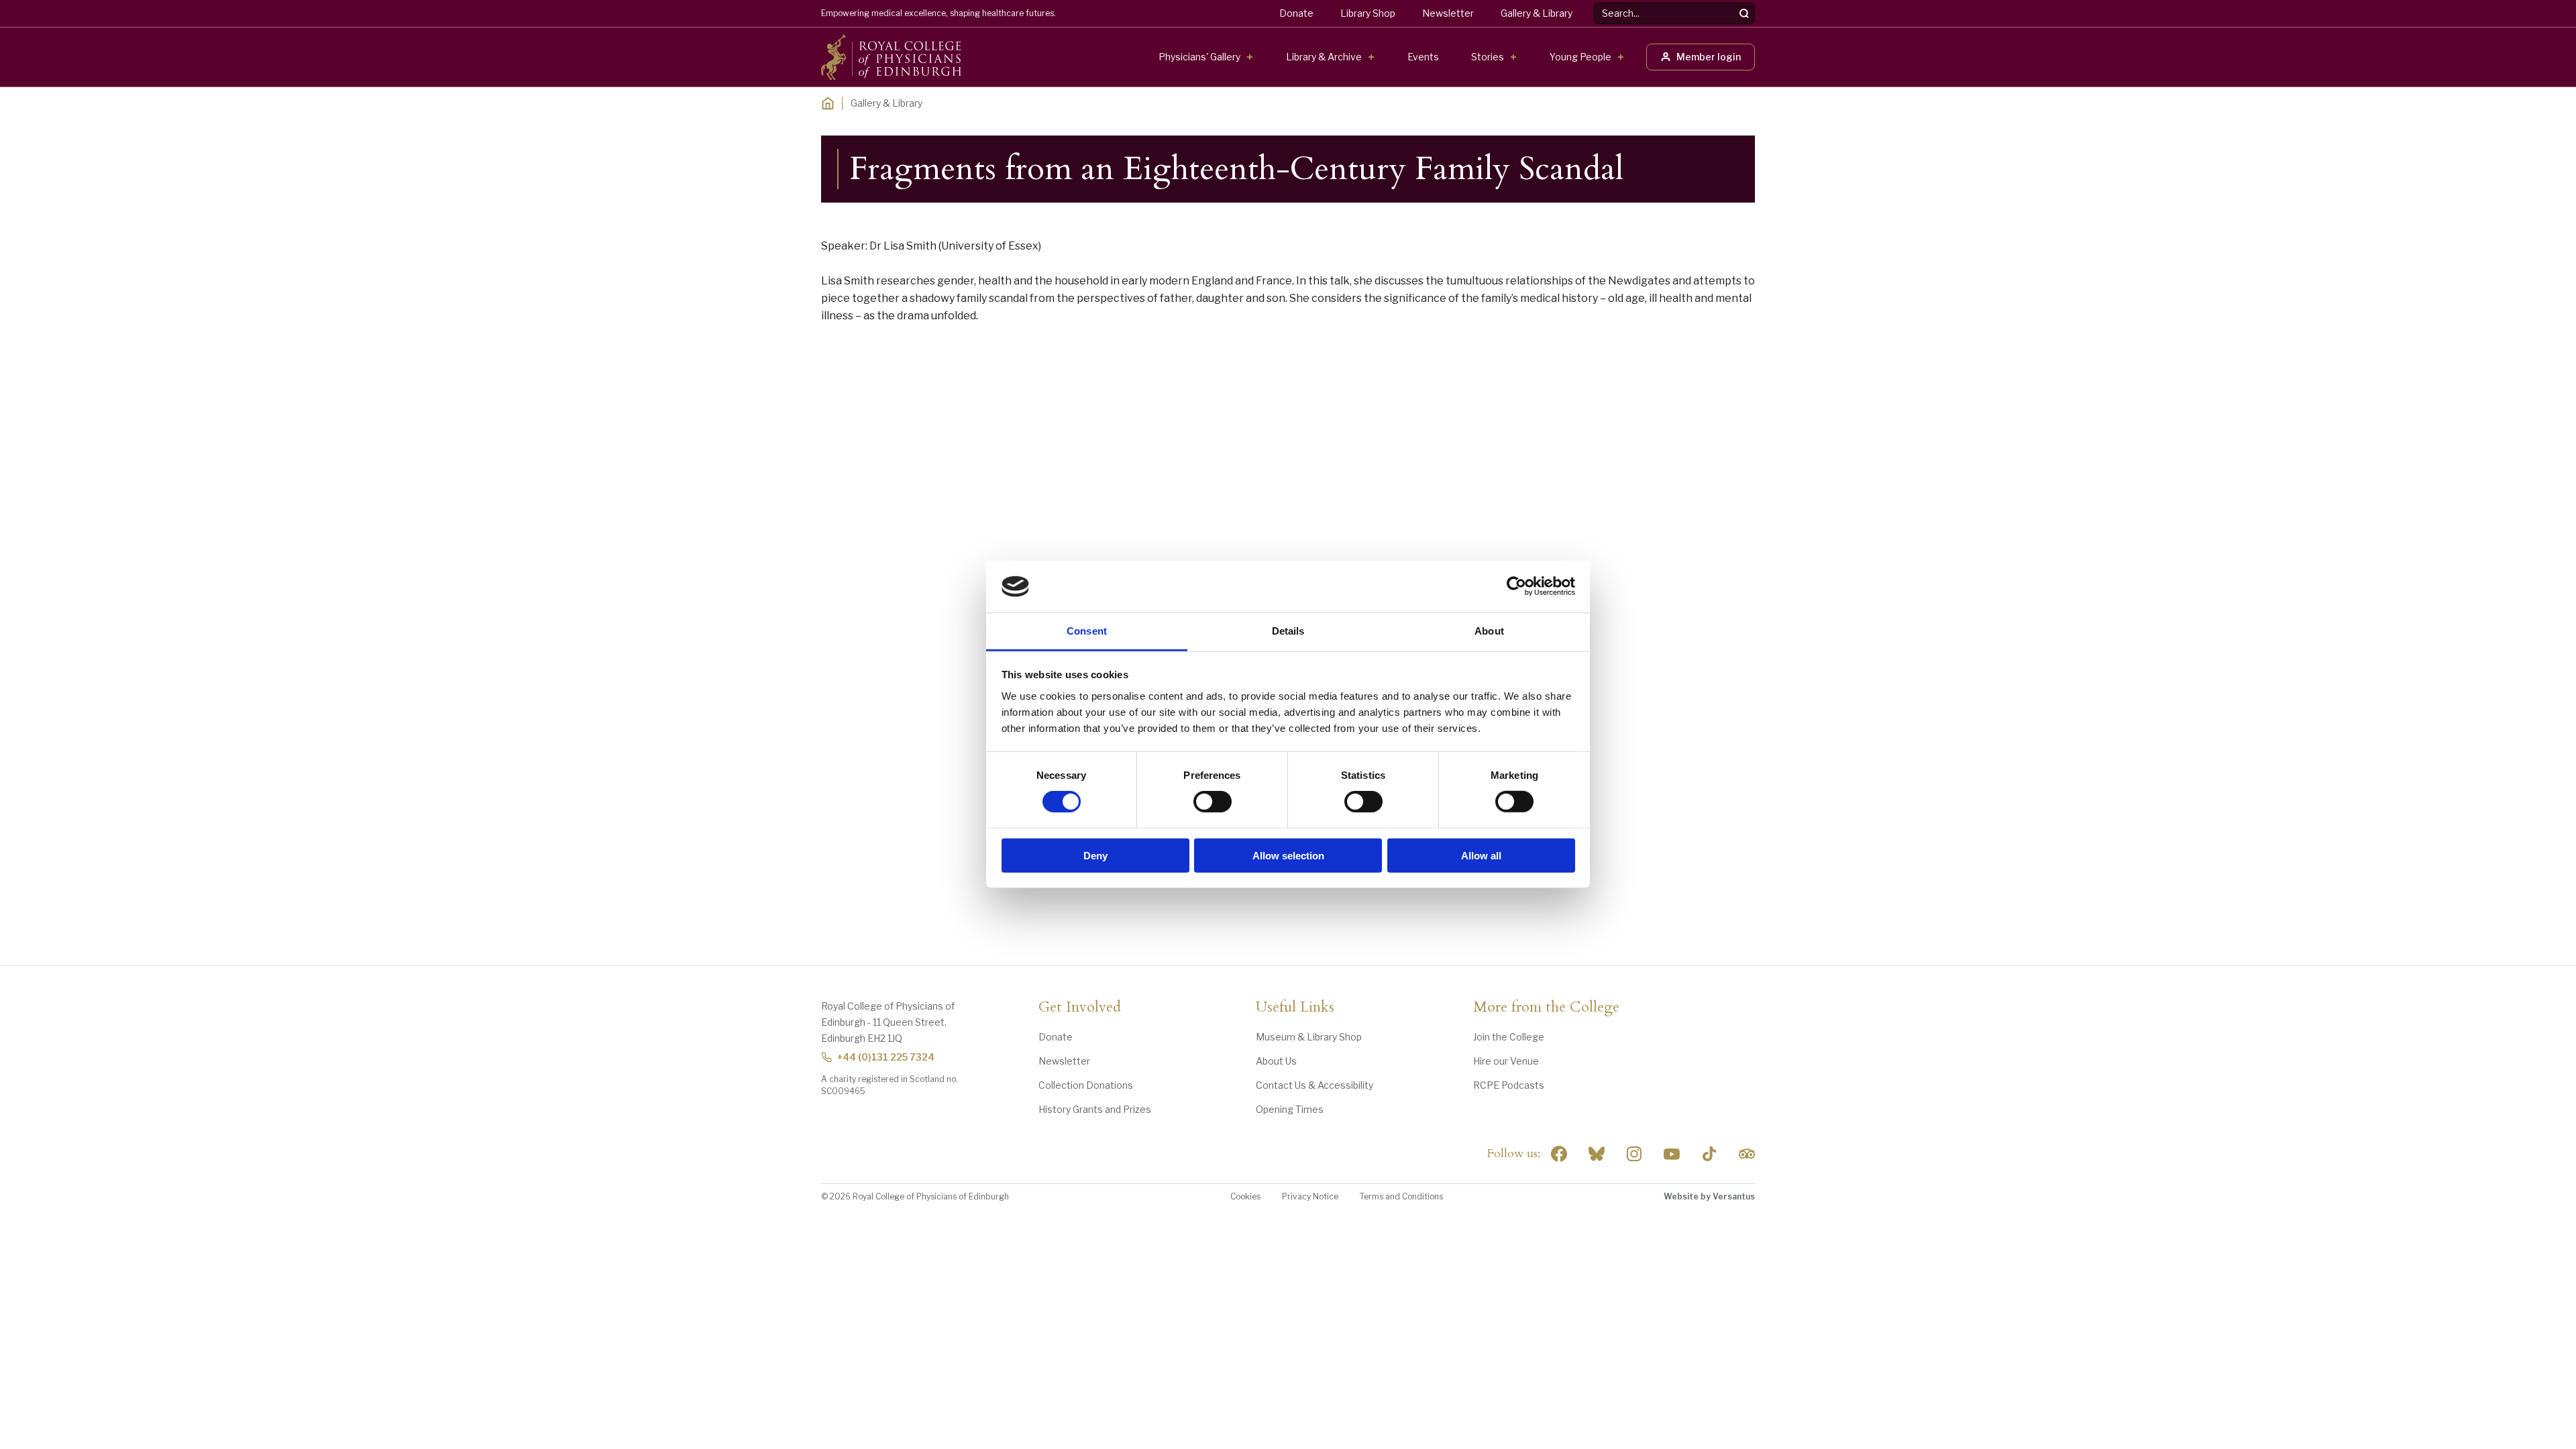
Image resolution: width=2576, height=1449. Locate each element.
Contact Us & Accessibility (1314, 1085)
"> (1597, 1154)
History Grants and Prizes (1095, 1109)
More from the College (1546, 1008)
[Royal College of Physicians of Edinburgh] (891, 57)
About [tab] (1489, 631)
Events (1423, 57)
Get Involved (1080, 1008)
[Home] (828, 103)
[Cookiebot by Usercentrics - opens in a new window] (1516, 586)
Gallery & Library (1537, 13)
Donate (1296, 13)
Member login (1709, 57)
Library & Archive (1324, 57)
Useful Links (1295, 1008)
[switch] (1213, 802)
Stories (1488, 57)
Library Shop (1368, 13)
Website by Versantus (1709, 1196)
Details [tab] (1288, 631)
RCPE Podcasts (1509, 1085)
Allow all (1481, 855)
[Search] (1744, 13)
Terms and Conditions (1401, 1196)
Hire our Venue (1506, 1061)
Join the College (1509, 1037)
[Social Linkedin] (1634, 1154)
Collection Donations (1086, 1085)
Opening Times (1290, 1109)
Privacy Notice (1310, 1196)
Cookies (1245, 1196)
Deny (1095, 855)
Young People (1580, 57)
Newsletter (1448, 13)
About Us (1276, 1061)
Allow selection (1288, 855)
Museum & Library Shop (1309, 1037)
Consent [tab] (1087, 631)
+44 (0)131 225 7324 (886, 1057)
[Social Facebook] (1559, 1154)
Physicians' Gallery (1199, 57)
